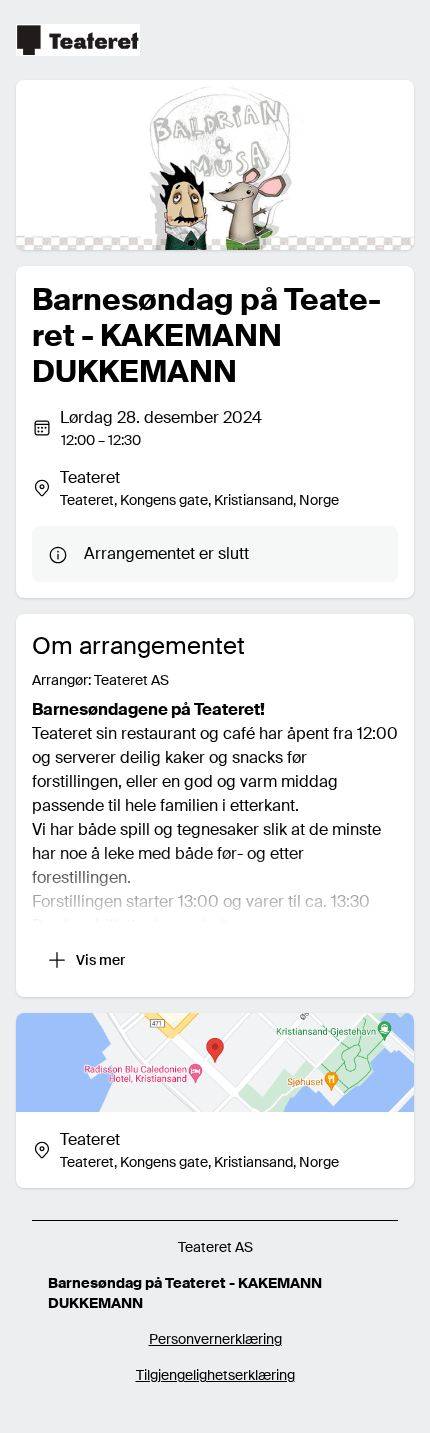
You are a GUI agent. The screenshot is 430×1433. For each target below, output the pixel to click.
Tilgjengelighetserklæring (215, 1375)
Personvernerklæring (215, 1339)
